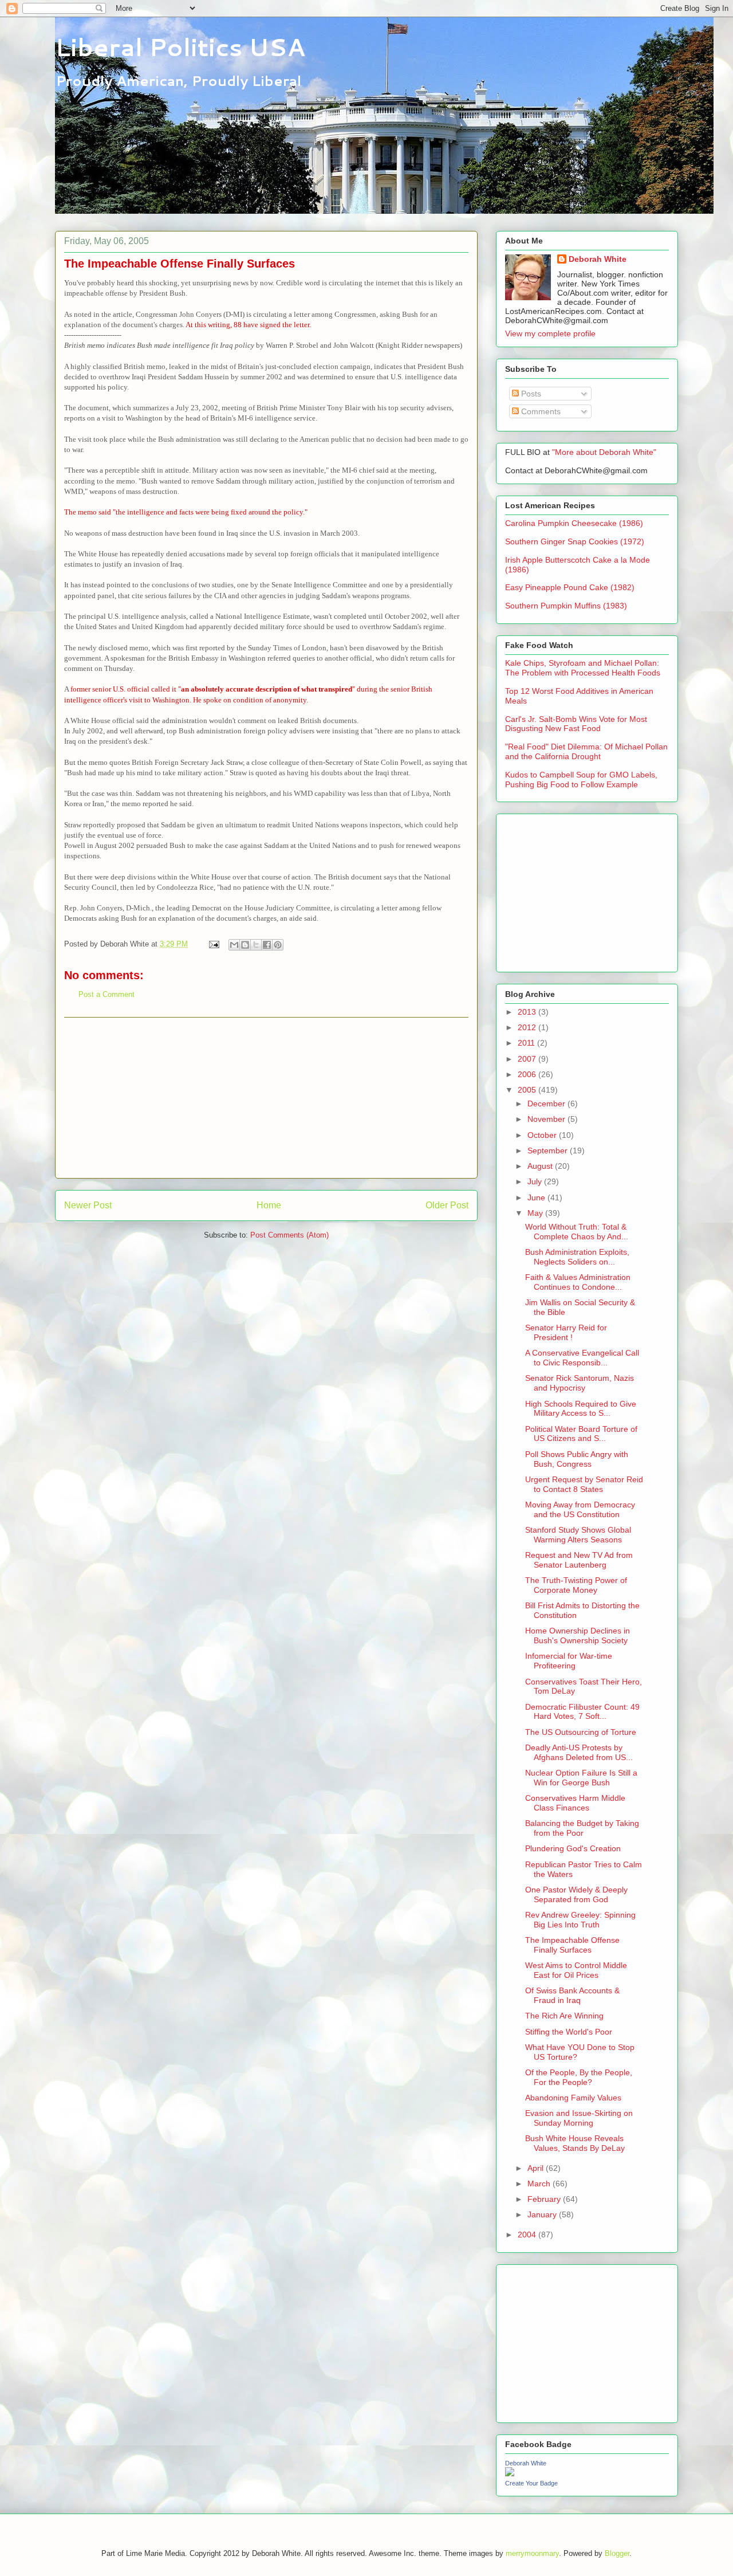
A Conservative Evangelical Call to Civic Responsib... (582, 1358)
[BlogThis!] (245, 945)
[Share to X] (256, 945)
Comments (540, 411)
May (536, 1213)
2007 (528, 1059)
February (545, 2199)
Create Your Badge (531, 2483)
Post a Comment (107, 994)
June (537, 1197)
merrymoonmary (532, 2553)
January (543, 2214)
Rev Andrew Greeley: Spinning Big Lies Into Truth (580, 1920)
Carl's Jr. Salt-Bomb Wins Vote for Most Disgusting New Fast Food (576, 724)
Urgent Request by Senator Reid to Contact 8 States (584, 1484)
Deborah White (598, 259)
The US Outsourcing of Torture (581, 1732)
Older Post (447, 1205)
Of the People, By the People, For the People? (579, 2077)
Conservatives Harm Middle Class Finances (575, 1803)
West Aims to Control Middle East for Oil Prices (576, 1970)
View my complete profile (550, 333)
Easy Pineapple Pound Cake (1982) (570, 587)
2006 (528, 1074)
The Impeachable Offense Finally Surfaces (572, 1945)
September (549, 1150)
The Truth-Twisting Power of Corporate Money (576, 1585)
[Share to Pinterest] (278, 945)
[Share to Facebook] (267, 945)
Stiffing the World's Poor (569, 2032)
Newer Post (88, 1205)
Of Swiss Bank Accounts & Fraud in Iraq (572, 1995)
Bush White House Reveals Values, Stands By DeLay (575, 2143)
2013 (528, 1012)
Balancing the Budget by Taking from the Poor (582, 1828)
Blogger (617, 2553)
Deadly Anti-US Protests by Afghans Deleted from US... (579, 1752)
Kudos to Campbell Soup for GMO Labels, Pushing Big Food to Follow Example (581, 780)
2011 (527, 1043)
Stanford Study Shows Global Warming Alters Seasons (578, 1535)
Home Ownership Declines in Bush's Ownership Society (578, 1635)
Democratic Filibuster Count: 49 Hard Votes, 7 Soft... (582, 1712)
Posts (530, 394)
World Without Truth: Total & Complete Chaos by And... (577, 1232)
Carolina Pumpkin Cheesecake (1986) (574, 523)
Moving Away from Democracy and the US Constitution (580, 1509)
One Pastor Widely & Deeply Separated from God (576, 1894)
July (536, 1181)
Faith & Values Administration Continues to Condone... (578, 1282)
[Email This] (234, 945)
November (547, 1119)
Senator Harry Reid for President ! (566, 1332)
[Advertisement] (266, 1098)
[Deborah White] (510, 2473)
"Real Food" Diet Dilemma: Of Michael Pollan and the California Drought (586, 751)
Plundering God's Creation (573, 1848)
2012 (528, 1027)
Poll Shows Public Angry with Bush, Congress (577, 1459)
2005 (528, 1090)
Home (269, 1205)
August (541, 1166)
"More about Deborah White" (604, 452)
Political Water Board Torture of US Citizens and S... (581, 1434)
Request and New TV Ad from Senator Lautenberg (579, 1560)
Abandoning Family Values (573, 2098)
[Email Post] (213, 944)
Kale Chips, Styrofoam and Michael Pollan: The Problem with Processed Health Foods (583, 668)
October (543, 1135)
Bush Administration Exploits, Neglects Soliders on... (577, 1257)
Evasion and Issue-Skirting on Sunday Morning (579, 2118)
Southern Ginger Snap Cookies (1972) (575, 541)
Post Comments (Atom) (289, 1235)
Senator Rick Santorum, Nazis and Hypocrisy (580, 1383)
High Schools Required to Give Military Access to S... (581, 1409)
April (537, 2168)
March (540, 2184)
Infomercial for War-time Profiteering (569, 1661)
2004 (528, 2235)
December (547, 1104)
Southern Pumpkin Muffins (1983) (566, 606)
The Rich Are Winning (564, 2016)
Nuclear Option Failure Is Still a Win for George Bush (581, 1778)
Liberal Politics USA (180, 47)
